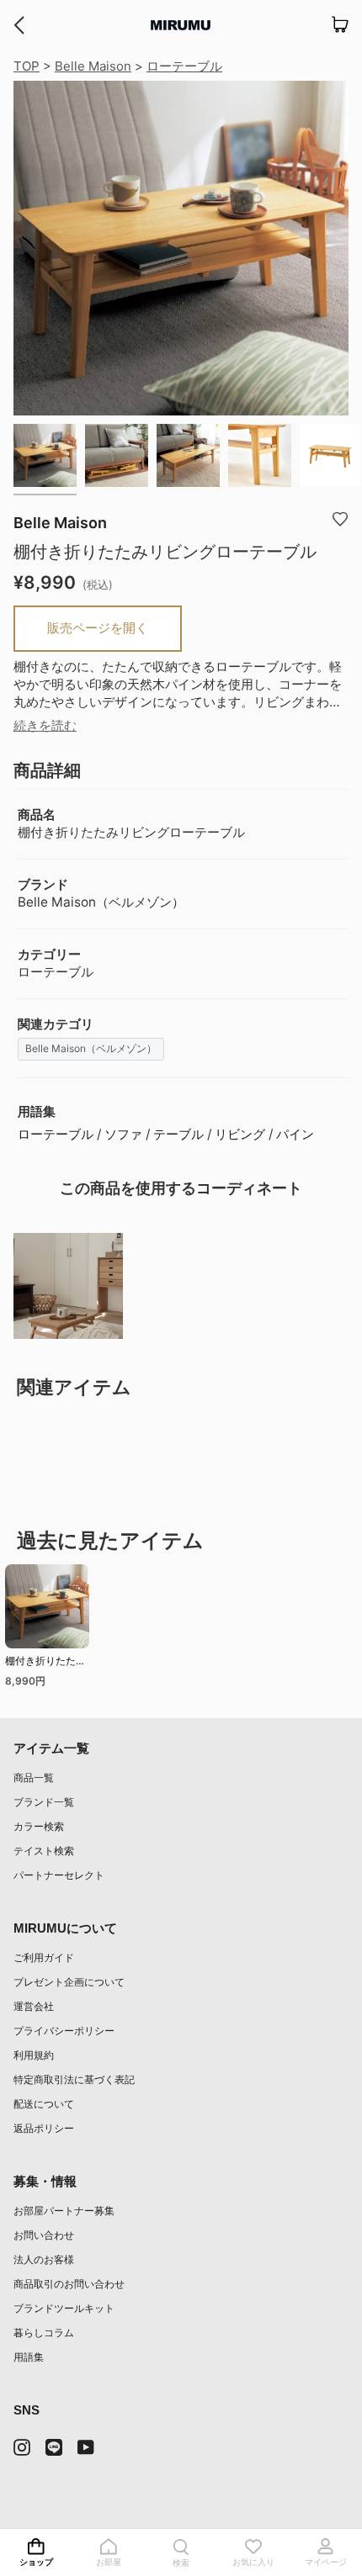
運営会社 (34, 2006)
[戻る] (19, 25)
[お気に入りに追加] (340, 518)
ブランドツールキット (64, 2308)
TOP (27, 66)
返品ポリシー (44, 2128)
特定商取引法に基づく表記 (74, 2079)
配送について (44, 2104)
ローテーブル (184, 66)
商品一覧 (34, 1777)
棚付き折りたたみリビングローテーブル (45, 1663)
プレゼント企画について (69, 1982)
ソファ (123, 1134)
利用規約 (34, 2055)
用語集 (29, 2357)
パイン (295, 1134)
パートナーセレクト (59, 1875)
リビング (240, 1134)
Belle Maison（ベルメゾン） (91, 1048)
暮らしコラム (44, 2333)
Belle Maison (93, 66)
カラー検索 (39, 1826)
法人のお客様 (44, 2259)
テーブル (178, 1134)
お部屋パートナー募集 (64, 2211)
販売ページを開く (98, 628)
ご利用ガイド (44, 1957)
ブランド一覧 (44, 1802)
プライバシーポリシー (64, 2031)
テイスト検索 (44, 1851)
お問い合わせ (44, 2235)
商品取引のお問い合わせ (69, 2284)
